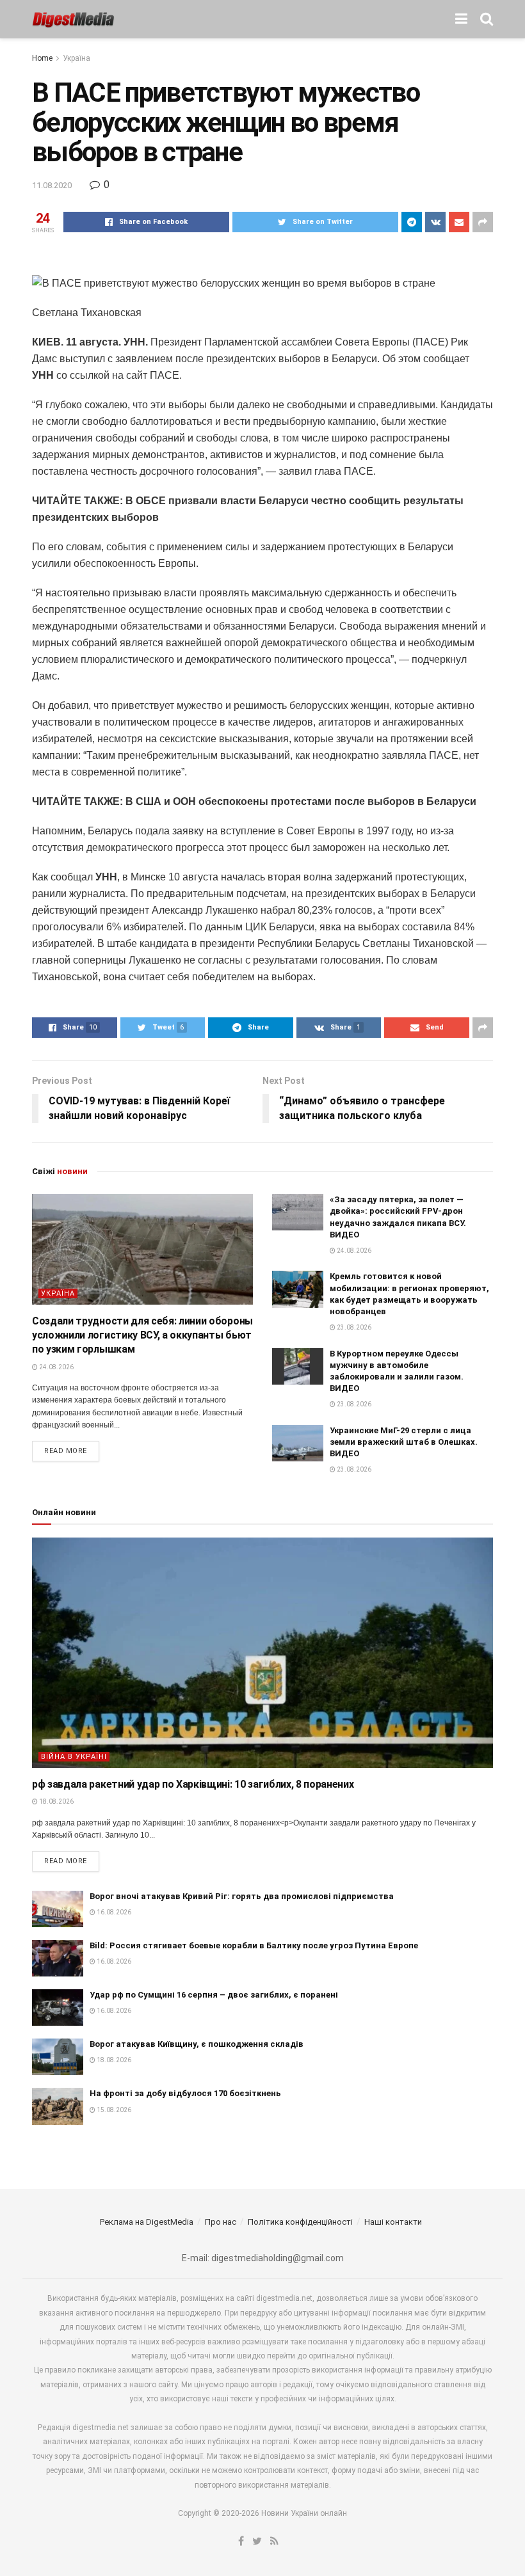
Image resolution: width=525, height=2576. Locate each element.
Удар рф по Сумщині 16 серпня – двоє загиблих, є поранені (214, 1995)
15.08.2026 (113, 2110)
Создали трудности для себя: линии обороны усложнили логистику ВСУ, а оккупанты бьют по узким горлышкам (142, 1335)
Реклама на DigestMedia (147, 2222)
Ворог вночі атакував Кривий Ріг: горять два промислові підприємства (242, 1896)
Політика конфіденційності (300, 2222)
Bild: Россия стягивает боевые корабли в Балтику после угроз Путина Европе (254, 1945)
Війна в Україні (74, 1757)
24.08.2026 (56, 1367)
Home (42, 58)
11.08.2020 (52, 185)
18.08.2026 (56, 1801)
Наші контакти (393, 2222)
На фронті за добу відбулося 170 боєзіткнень (185, 2093)
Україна (77, 58)
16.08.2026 (113, 1912)
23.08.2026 (353, 1327)
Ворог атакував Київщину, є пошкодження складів (197, 2044)
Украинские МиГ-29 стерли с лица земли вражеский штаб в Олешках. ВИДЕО (404, 1442)
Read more (66, 1451)
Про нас (221, 2222)
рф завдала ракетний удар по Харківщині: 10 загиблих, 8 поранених (193, 1784)
